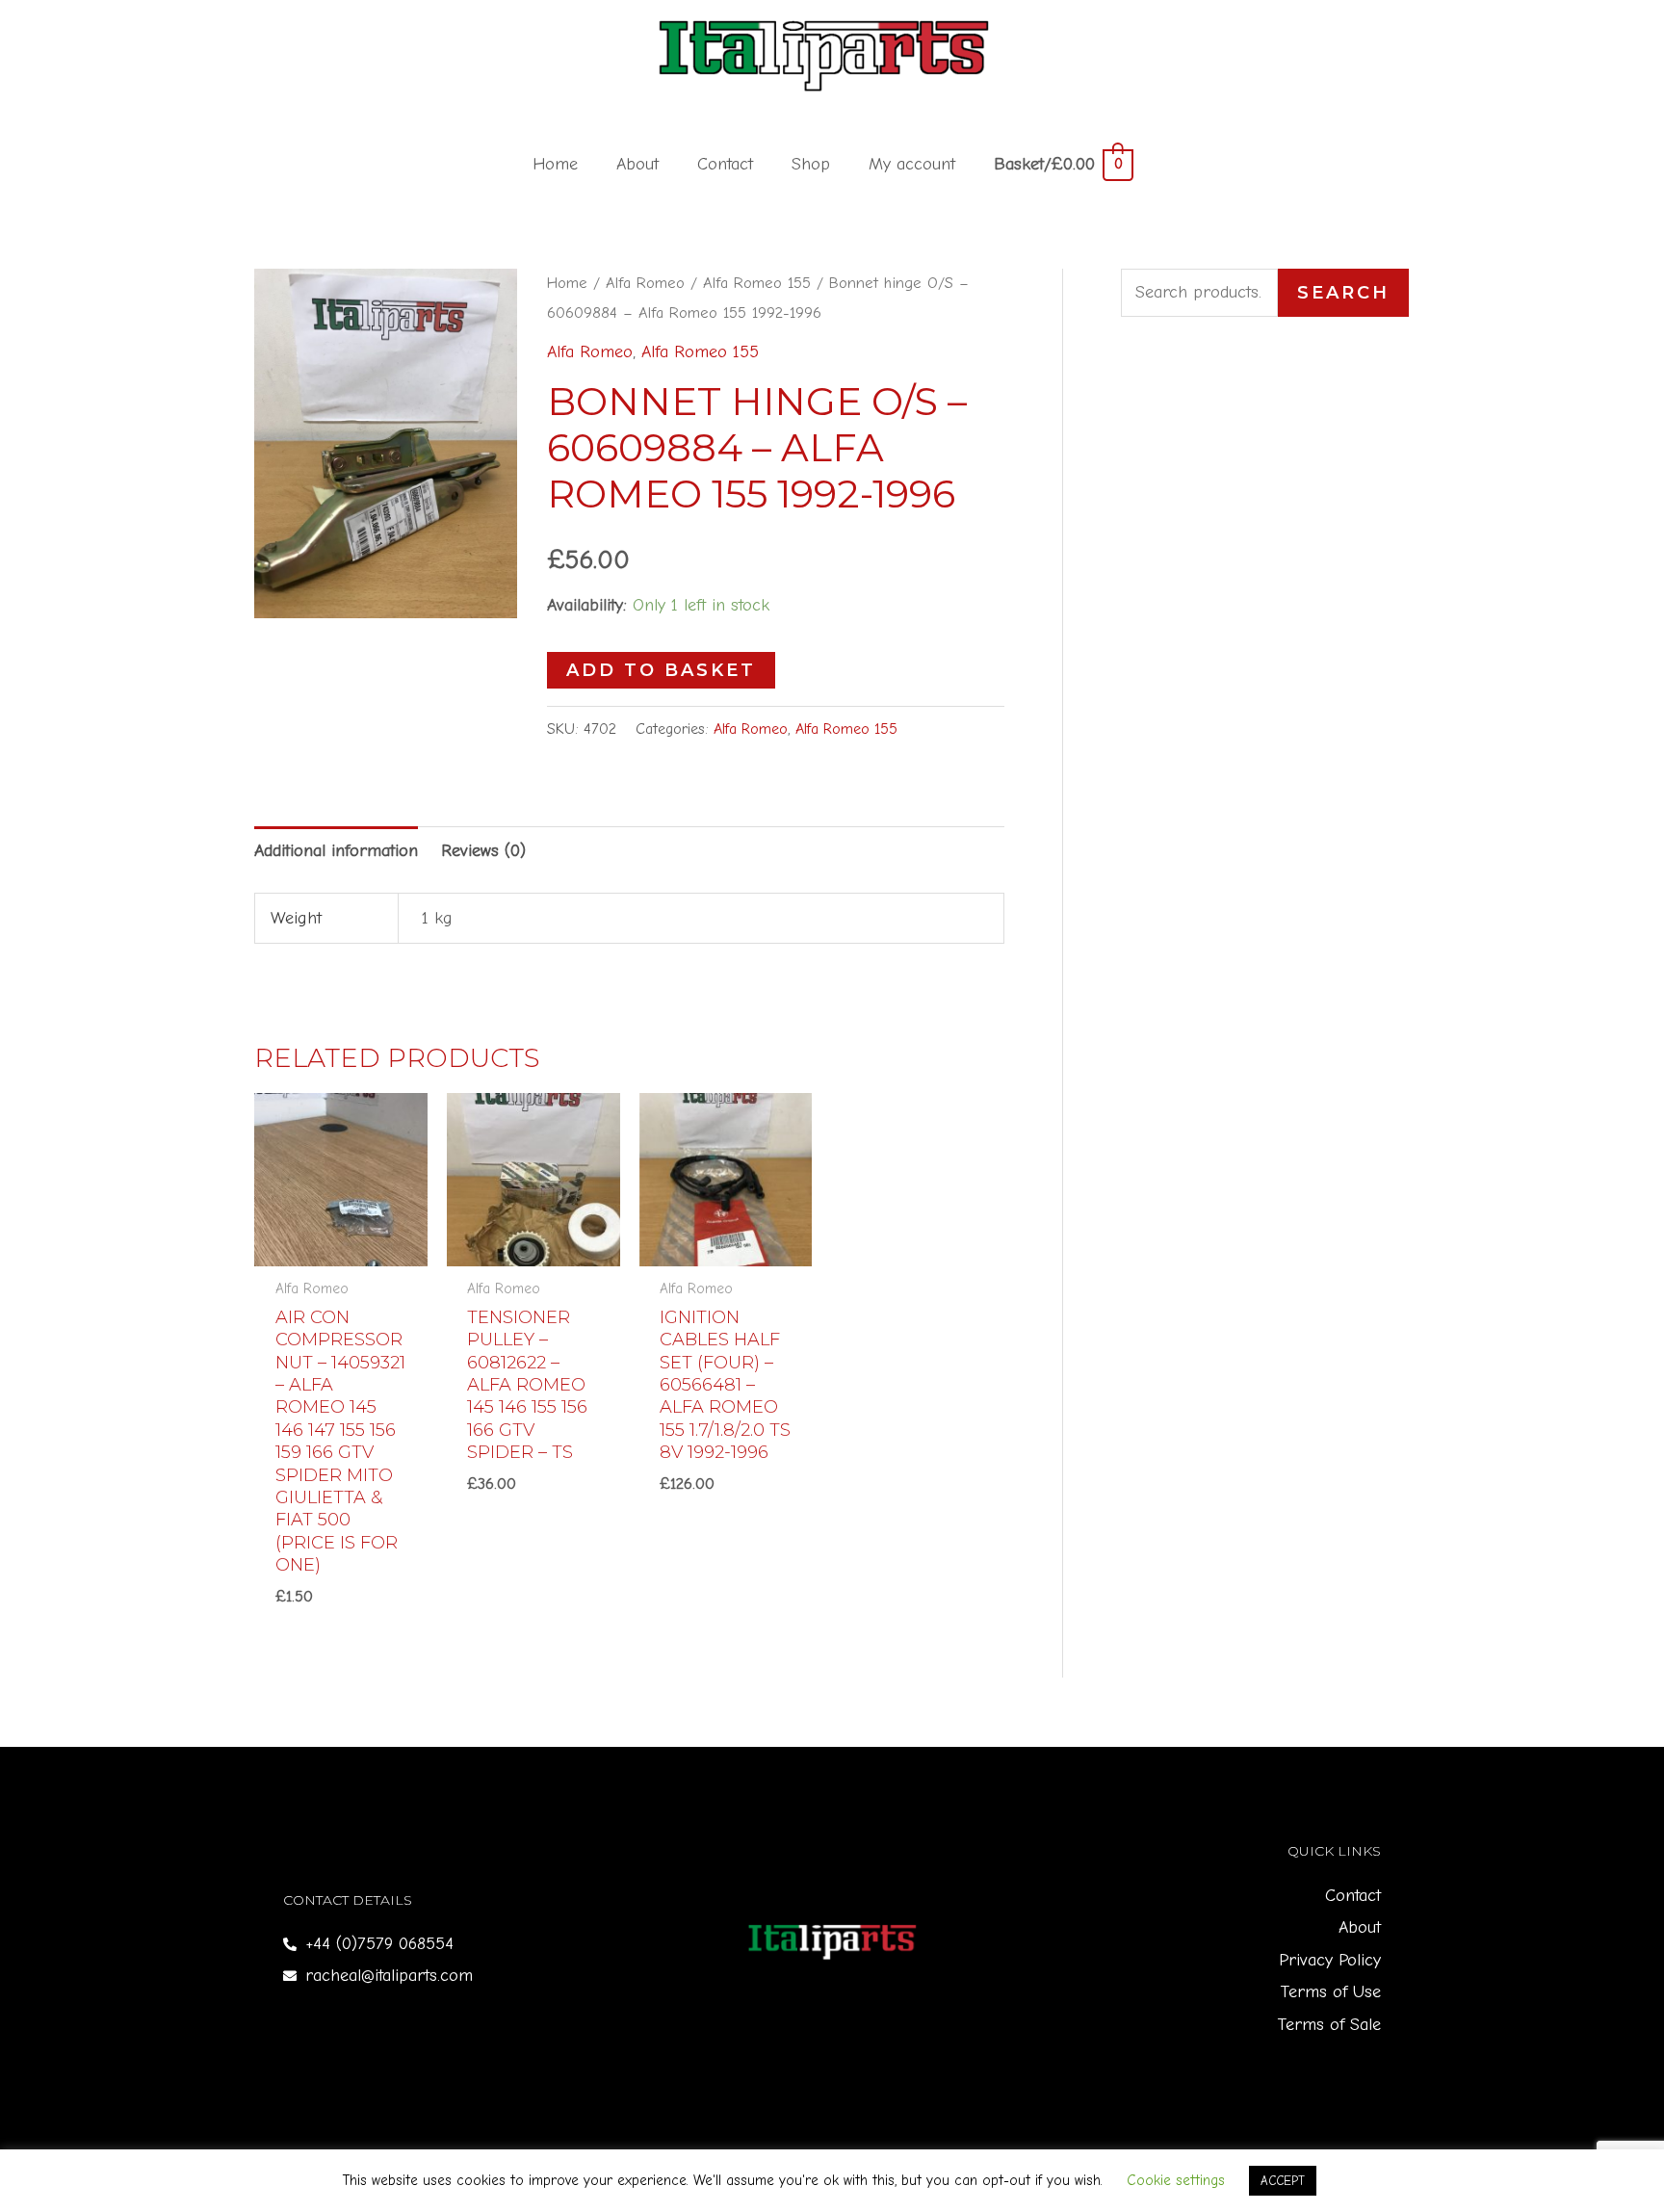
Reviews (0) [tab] (483, 851)
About (637, 164)
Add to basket (661, 670)
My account (912, 164)
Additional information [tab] (336, 851)
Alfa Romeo (645, 283)
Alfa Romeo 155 (757, 283)
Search (1343, 293)
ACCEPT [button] (1283, 2181)
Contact (725, 164)
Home (555, 164)
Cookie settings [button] (1176, 2180)
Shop (811, 164)
